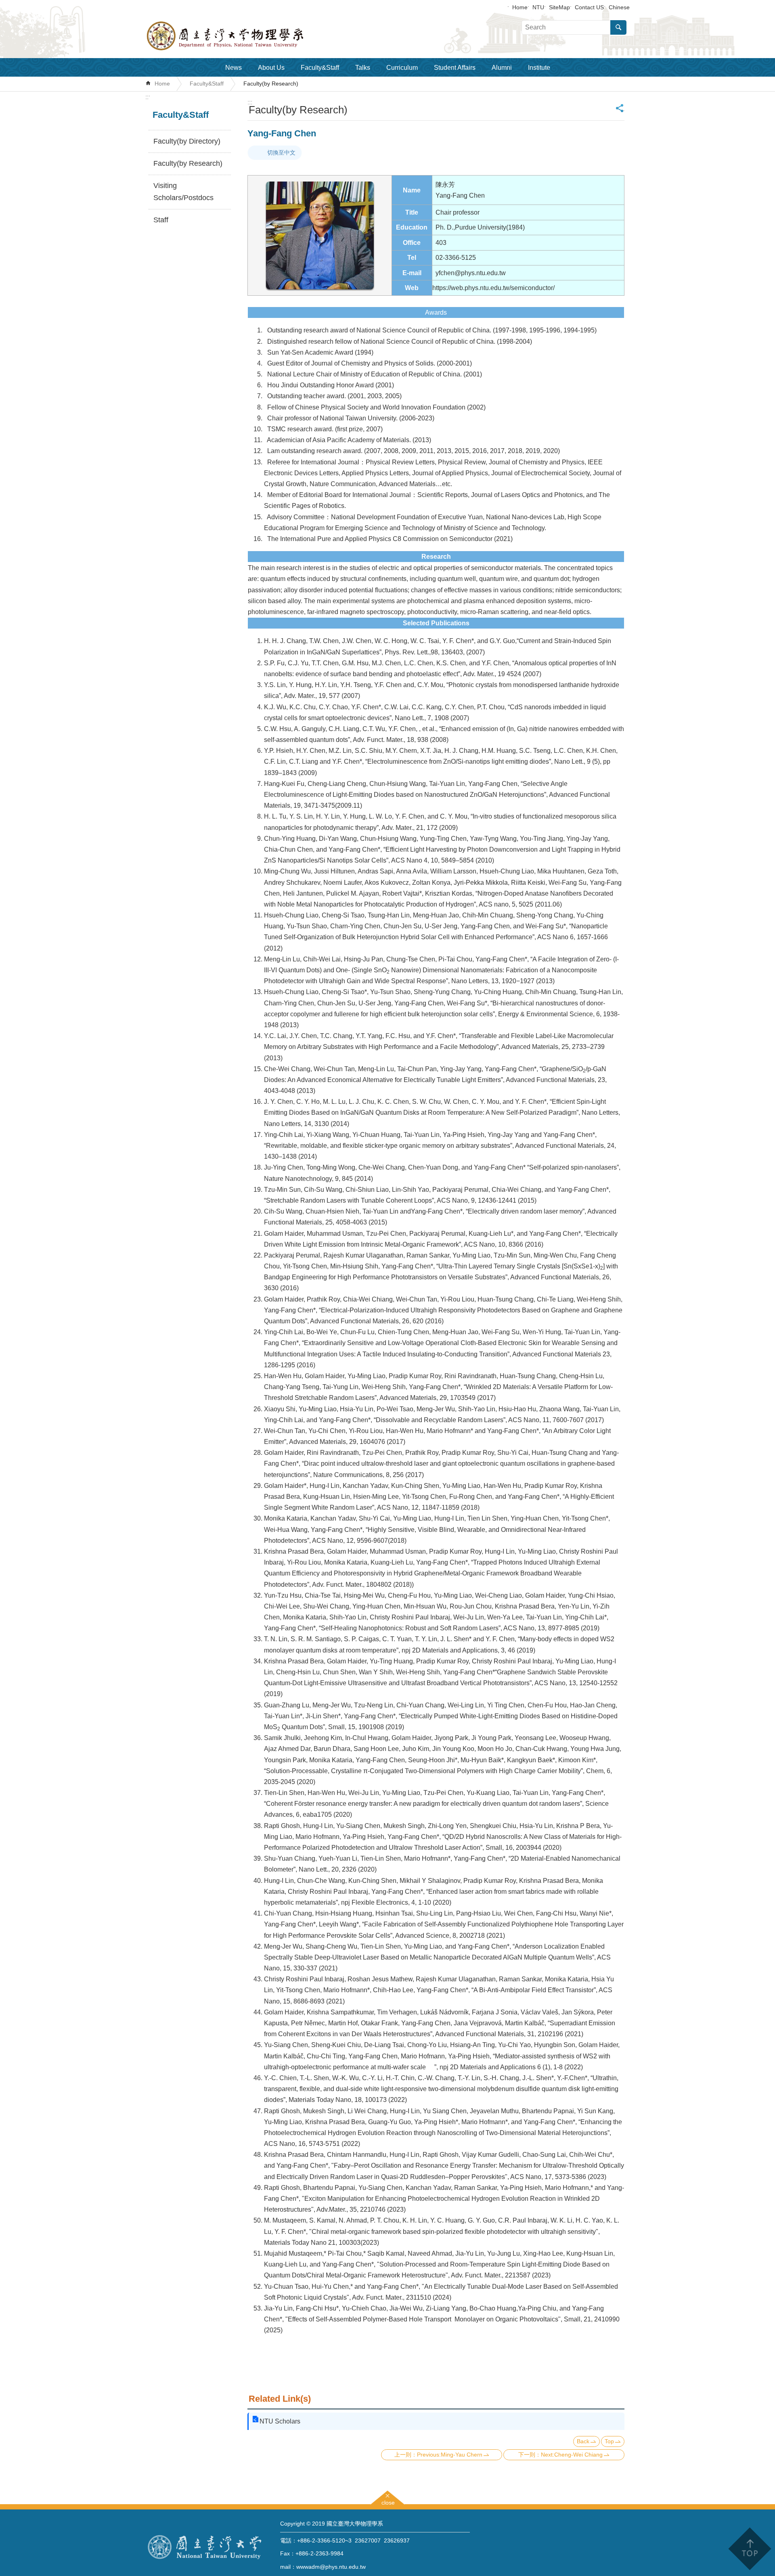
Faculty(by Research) (271, 84)
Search (618, 27)
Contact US (589, 7)
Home (520, 7)
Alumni (502, 68)
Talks (363, 68)
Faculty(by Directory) (187, 141)
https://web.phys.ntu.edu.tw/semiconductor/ (493, 288)
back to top (749, 2549)
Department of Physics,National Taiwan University (246, 36)
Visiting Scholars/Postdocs (183, 192)
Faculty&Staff (320, 68)
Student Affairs (455, 68)
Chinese (619, 7)
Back (583, 2441)
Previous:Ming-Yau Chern (450, 2455)
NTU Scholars (280, 2421)
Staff (161, 220)
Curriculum (402, 68)
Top (609, 2441)
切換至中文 (281, 153)
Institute (539, 68)
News (234, 68)
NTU (538, 7)
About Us (271, 68)
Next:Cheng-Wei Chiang (572, 2455)
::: (148, 97)
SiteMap (559, 7)
